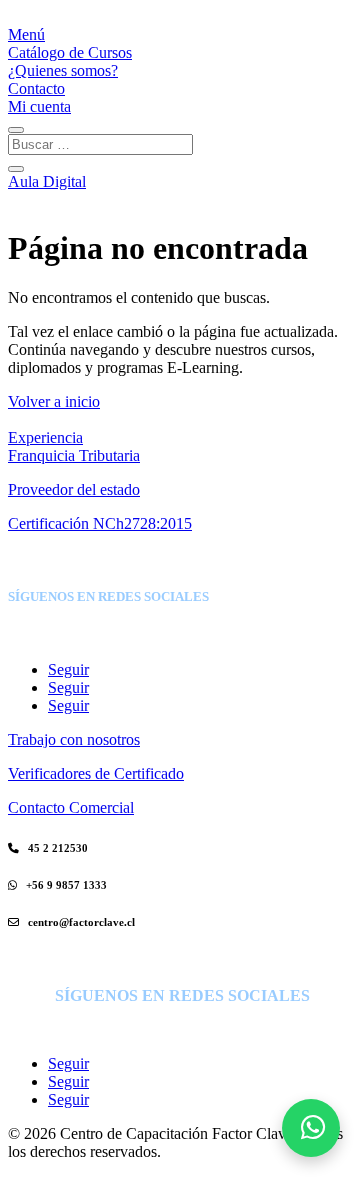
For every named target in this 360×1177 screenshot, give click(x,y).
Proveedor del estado (74, 489)
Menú (26, 34)
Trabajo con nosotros (74, 739)
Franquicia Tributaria (74, 455)
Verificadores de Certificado (96, 773)
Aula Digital (47, 181)
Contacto (36, 88)
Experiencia (45, 437)
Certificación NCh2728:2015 (100, 523)
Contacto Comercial (71, 807)
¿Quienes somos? (63, 70)
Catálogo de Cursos (70, 52)
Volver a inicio (54, 401)
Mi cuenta (39, 106)
